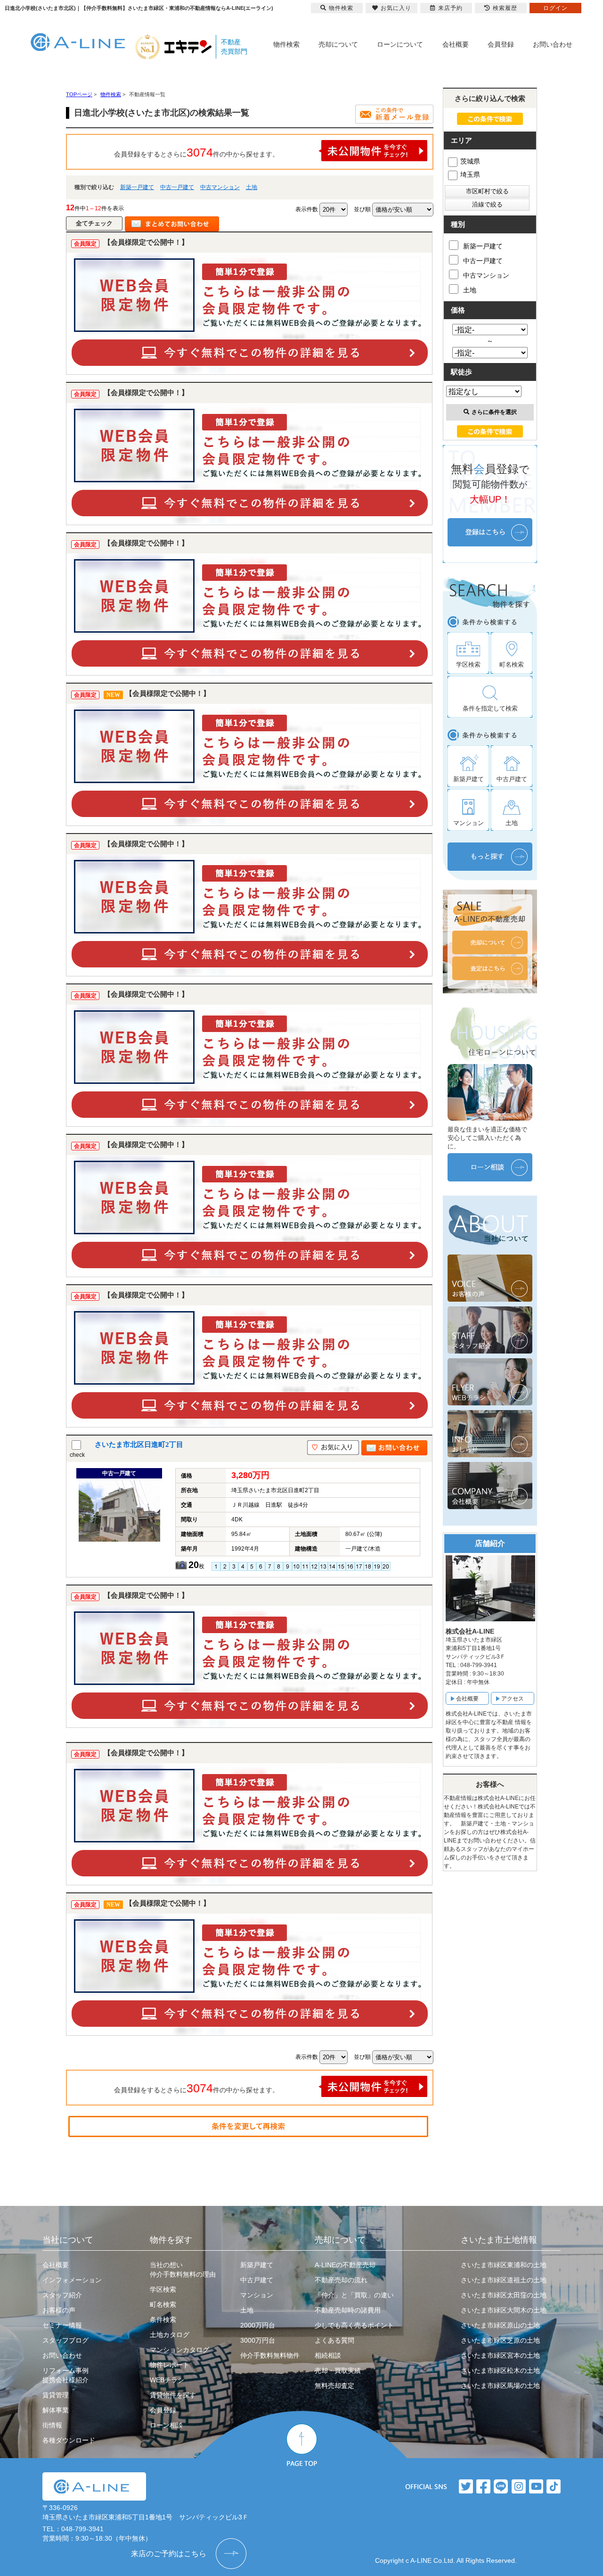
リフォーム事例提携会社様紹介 (65, 2375)
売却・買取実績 (338, 2370)
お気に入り (396, 8)
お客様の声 (59, 2310)
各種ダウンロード (69, 2440)
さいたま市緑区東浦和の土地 (504, 2265)
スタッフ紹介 (62, 2295)
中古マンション (220, 187)
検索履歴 (505, 8)
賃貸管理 (56, 2395)
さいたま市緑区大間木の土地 (504, 2310)
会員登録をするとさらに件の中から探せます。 (196, 152)
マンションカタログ (179, 2350)
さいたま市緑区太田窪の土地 (504, 2295)
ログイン (555, 8)
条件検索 (163, 2320)
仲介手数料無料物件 (270, 2355)
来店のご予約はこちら (169, 2554)
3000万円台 (258, 2340)
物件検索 (286, 44)
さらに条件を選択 (494, 412)
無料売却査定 (334, 2386)
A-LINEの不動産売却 (345, 2265)
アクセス (513, 1699)
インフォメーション (72, 2280)
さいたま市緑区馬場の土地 (500, 2386)
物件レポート (170, 2365)
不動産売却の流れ (341, 2280)
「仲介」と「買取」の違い (354, 2295)
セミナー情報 (62, 2325)
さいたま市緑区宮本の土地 (500, 2355)
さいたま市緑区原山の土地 (500, 2325)
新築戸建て (257, 2265)
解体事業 (56, 2410)
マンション (257, 2295)
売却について (338, 44)
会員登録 (501, 44)
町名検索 (163, 2304)
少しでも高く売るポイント (354, 2325)
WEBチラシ (167, 2380)
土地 (252, 187)
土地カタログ (170, 2335)
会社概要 (456, 44)
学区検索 (163, 2289)
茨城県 (470, 161)
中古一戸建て (177, 187)
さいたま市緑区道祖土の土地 (504, 2280)
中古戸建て (257, 2280)
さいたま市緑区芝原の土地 (500, 2340)
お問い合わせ (553, 44)
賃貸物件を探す (173, 2395)
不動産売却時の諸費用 (348, 2310)
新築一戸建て (137, 187)
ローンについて (400, 44)
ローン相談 (166, 2425)
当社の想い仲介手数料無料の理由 (183, 2270)
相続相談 (328, 2355)
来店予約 (450, 8)
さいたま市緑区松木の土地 (500, 2370)
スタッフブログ (65, 2340)
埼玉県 (470, 174)
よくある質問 (334, 2340)
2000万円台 (258, 2325)
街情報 (52, 2425)
